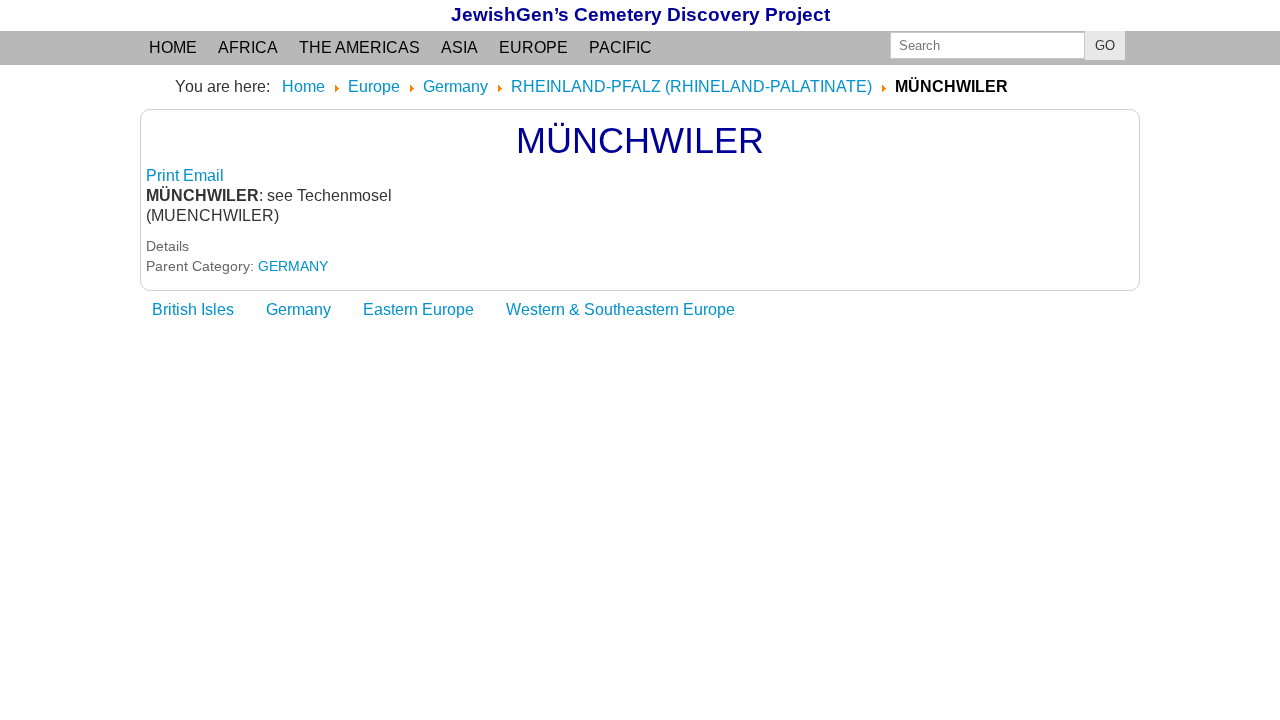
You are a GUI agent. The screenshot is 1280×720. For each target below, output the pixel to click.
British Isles (193, 309)
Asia (459, 47)
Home (173, 47)
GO (1105, 45)
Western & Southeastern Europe (620, 309)
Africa (248, 47)
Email (203, 175)
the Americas (359, 47)
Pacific (620, 47)
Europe (533, 47)
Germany (298, 309)
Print (164, 175)
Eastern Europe (418, 309)
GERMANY (293, 266)
